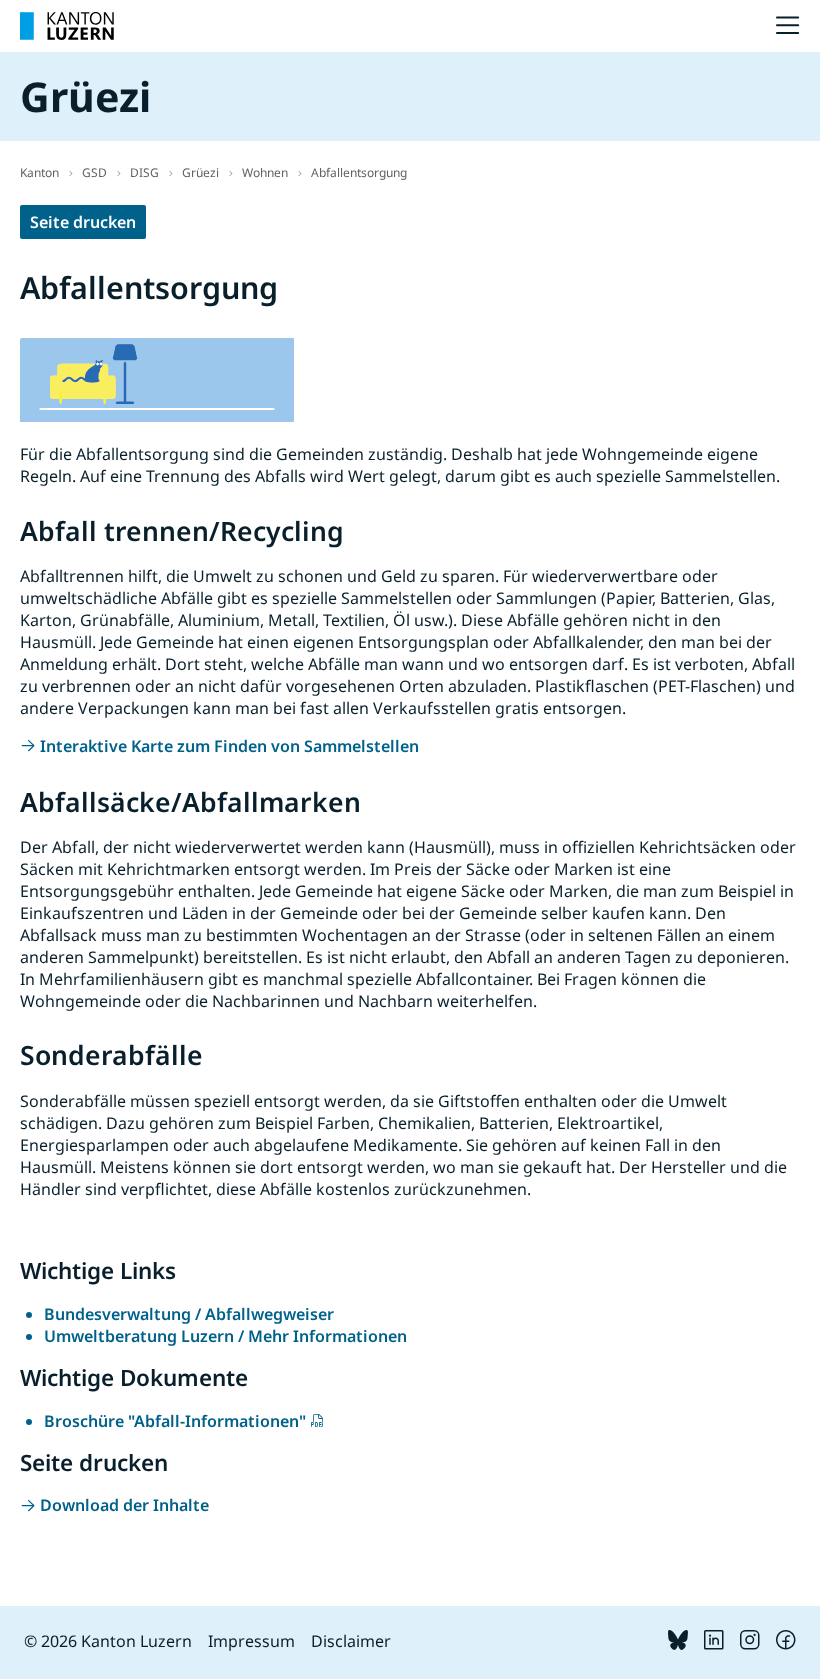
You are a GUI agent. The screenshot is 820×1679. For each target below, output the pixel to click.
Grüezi (200, 172)
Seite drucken (83, 222)
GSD (94, 172)
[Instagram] (750, 1644)
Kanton (39, 172)
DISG (144, 172)
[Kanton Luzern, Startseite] (67, 26)
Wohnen (265, 172)
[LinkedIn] (714, 1644)
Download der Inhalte (124, 1505)
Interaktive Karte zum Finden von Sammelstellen (229, 746)
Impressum (251, 1641)
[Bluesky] (678, 1644)
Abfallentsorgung (359, 172)
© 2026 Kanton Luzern (108, 1641)
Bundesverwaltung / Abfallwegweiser (189, 1314)
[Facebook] (786, 1644)
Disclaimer (351, 1641)
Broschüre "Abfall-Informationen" (175, 1421)
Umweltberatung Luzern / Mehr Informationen (225, 1336)
